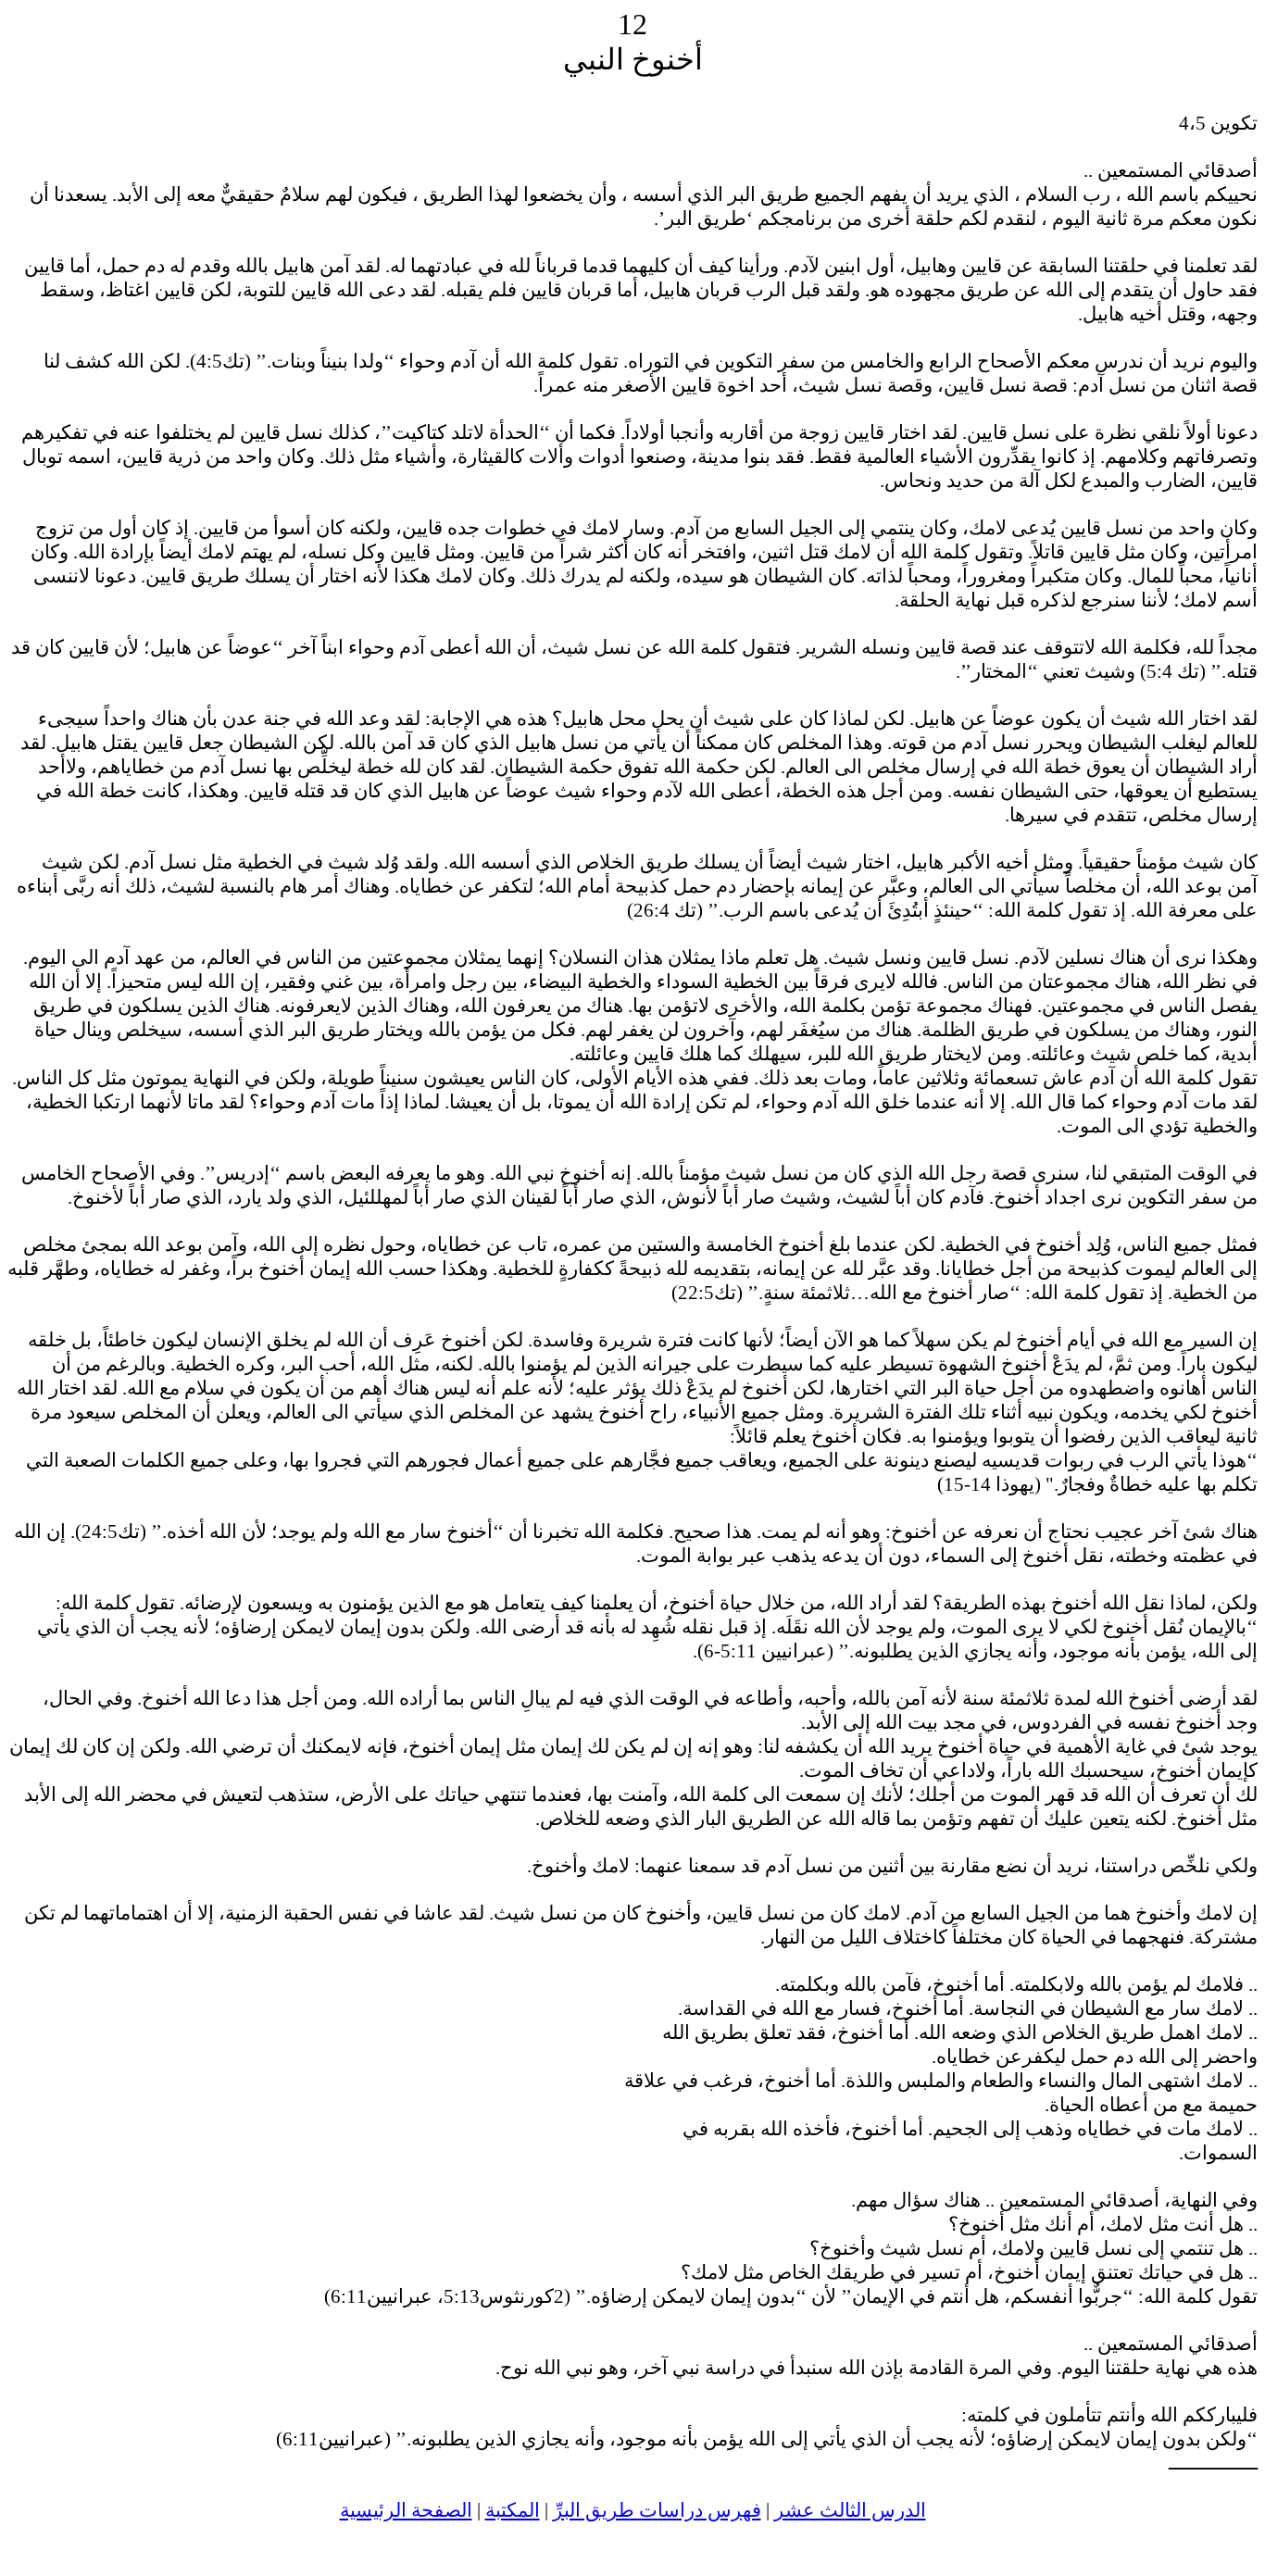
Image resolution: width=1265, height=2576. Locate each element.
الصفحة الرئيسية (406, 2510)
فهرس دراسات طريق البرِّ (657, 2510)
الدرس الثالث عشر (850, 2510)
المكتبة (513, 2510)
